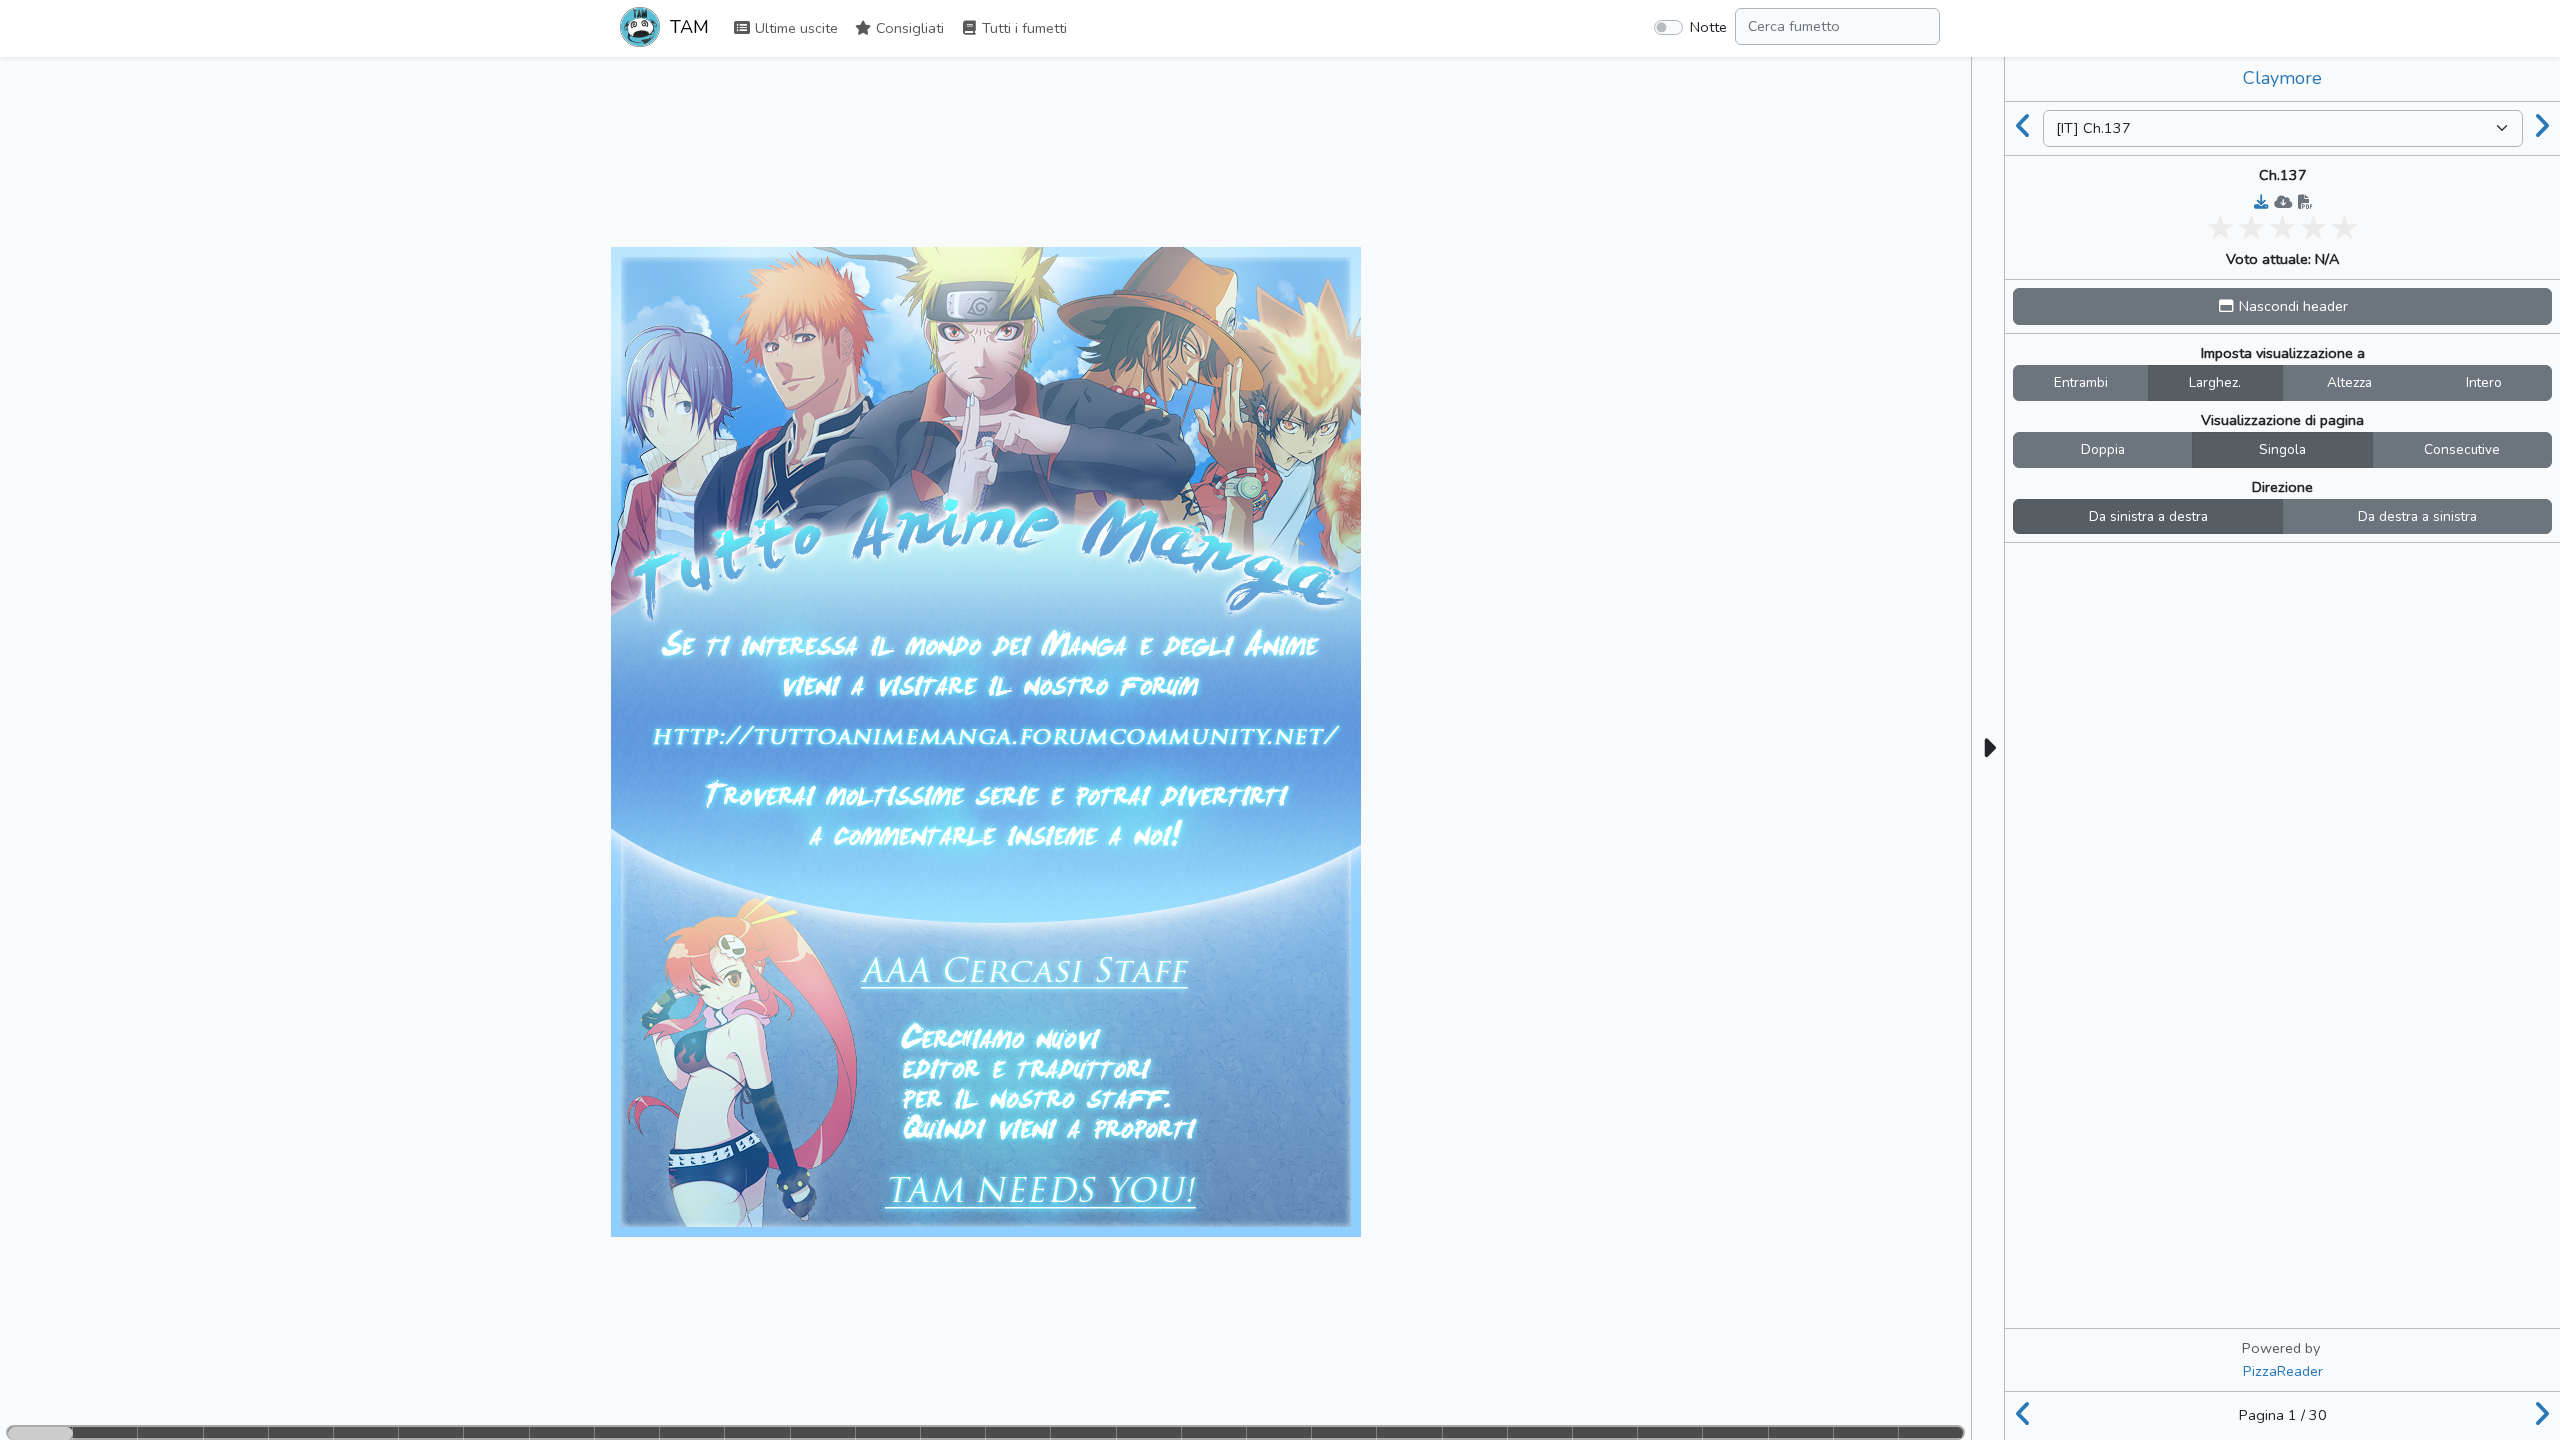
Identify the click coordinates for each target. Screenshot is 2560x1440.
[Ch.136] (2024, 128)
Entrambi (2081, 382)
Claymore (2282, 78)
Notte (1708, 27)
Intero (2484, 382)
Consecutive (2462, 449)
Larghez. (2215, 382)
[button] (2282, 306)
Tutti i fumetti (1022, 28)
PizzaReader (2283, 1371)
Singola (2282, 449)
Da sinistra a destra (2148, 516)
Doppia (2103, 449)
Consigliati (908, 28)
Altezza (2349, 382)
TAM (687, 27)
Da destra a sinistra (2417, 516)
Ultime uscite (794, 28)
